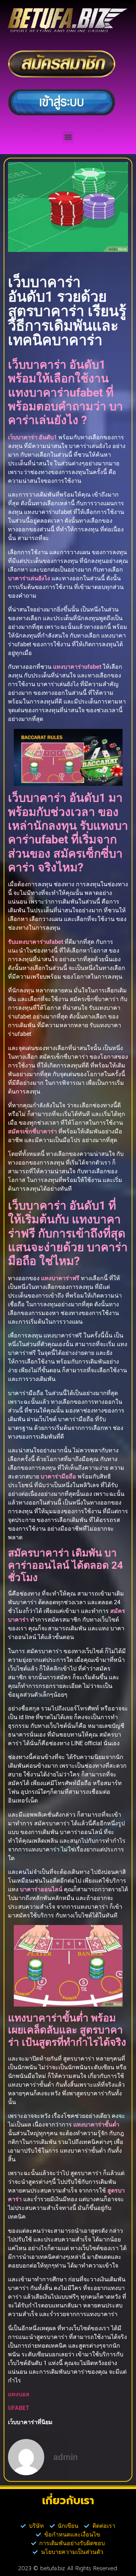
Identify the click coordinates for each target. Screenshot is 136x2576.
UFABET (19, 2408)
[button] (68, 137)
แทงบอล (19, 2394)
